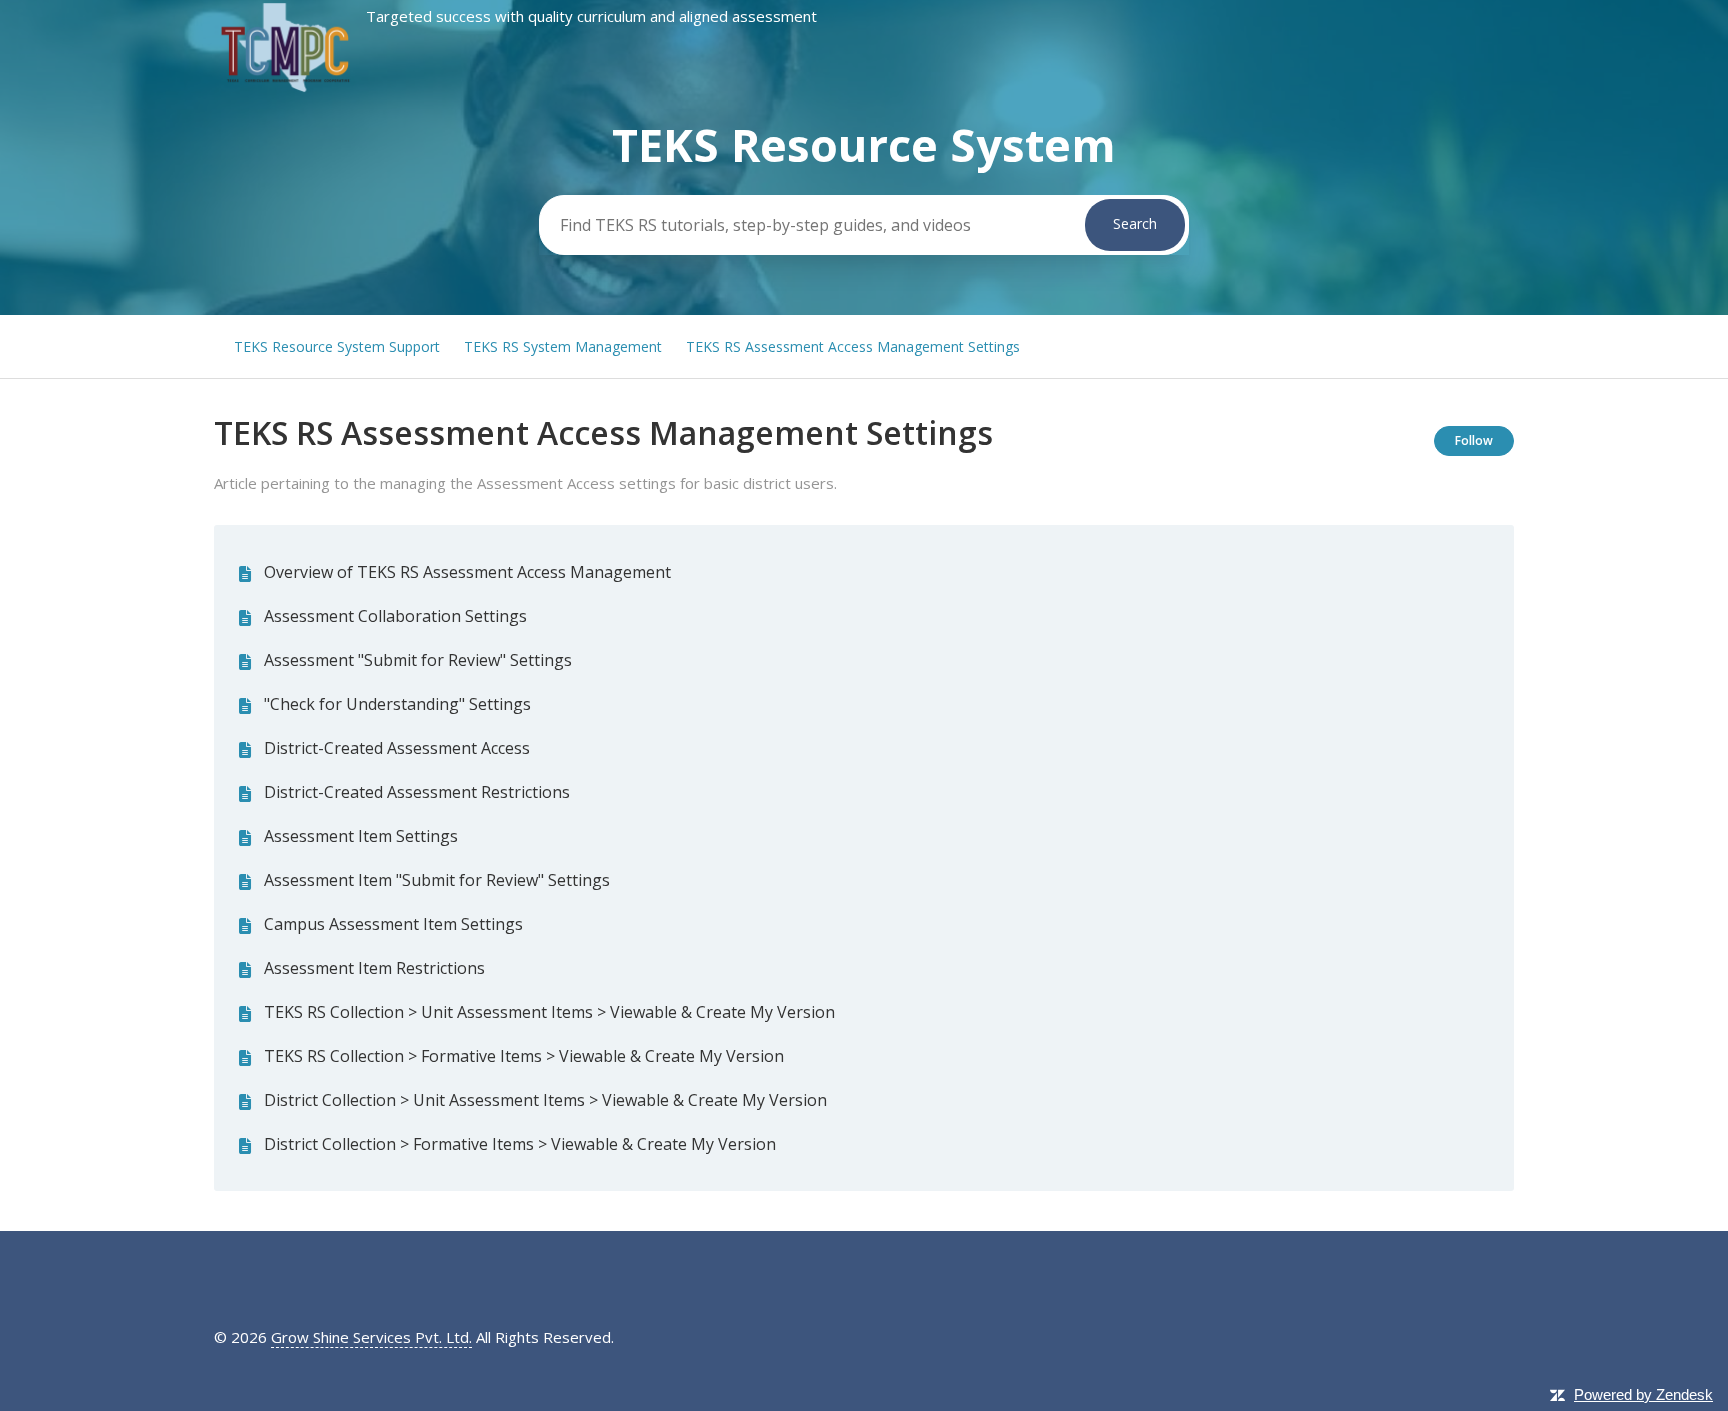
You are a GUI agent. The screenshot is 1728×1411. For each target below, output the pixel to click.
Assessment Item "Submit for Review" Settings (437, 880)
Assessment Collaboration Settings (395, 616)
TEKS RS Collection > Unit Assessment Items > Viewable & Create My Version (549, 1012)
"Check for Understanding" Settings (397, 704)
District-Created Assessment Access (397, 748)
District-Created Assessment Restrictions (417, 792)
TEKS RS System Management (563, 346)
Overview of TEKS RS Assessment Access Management (467, 572)
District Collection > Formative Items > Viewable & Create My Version (520, 1144)
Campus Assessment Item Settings (393, 924)
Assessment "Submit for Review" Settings (418, 660)
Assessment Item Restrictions (374, 968)
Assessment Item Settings (361, 836)
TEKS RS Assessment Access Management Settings (853, 346)
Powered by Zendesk (1643, 1394)
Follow (1474, 440)
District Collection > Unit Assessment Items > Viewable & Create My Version (545, 1100)
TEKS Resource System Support (337, 346)
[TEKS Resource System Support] (515, 89)
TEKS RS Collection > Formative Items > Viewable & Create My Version (524, 1056)
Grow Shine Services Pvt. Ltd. (371, 1337)
